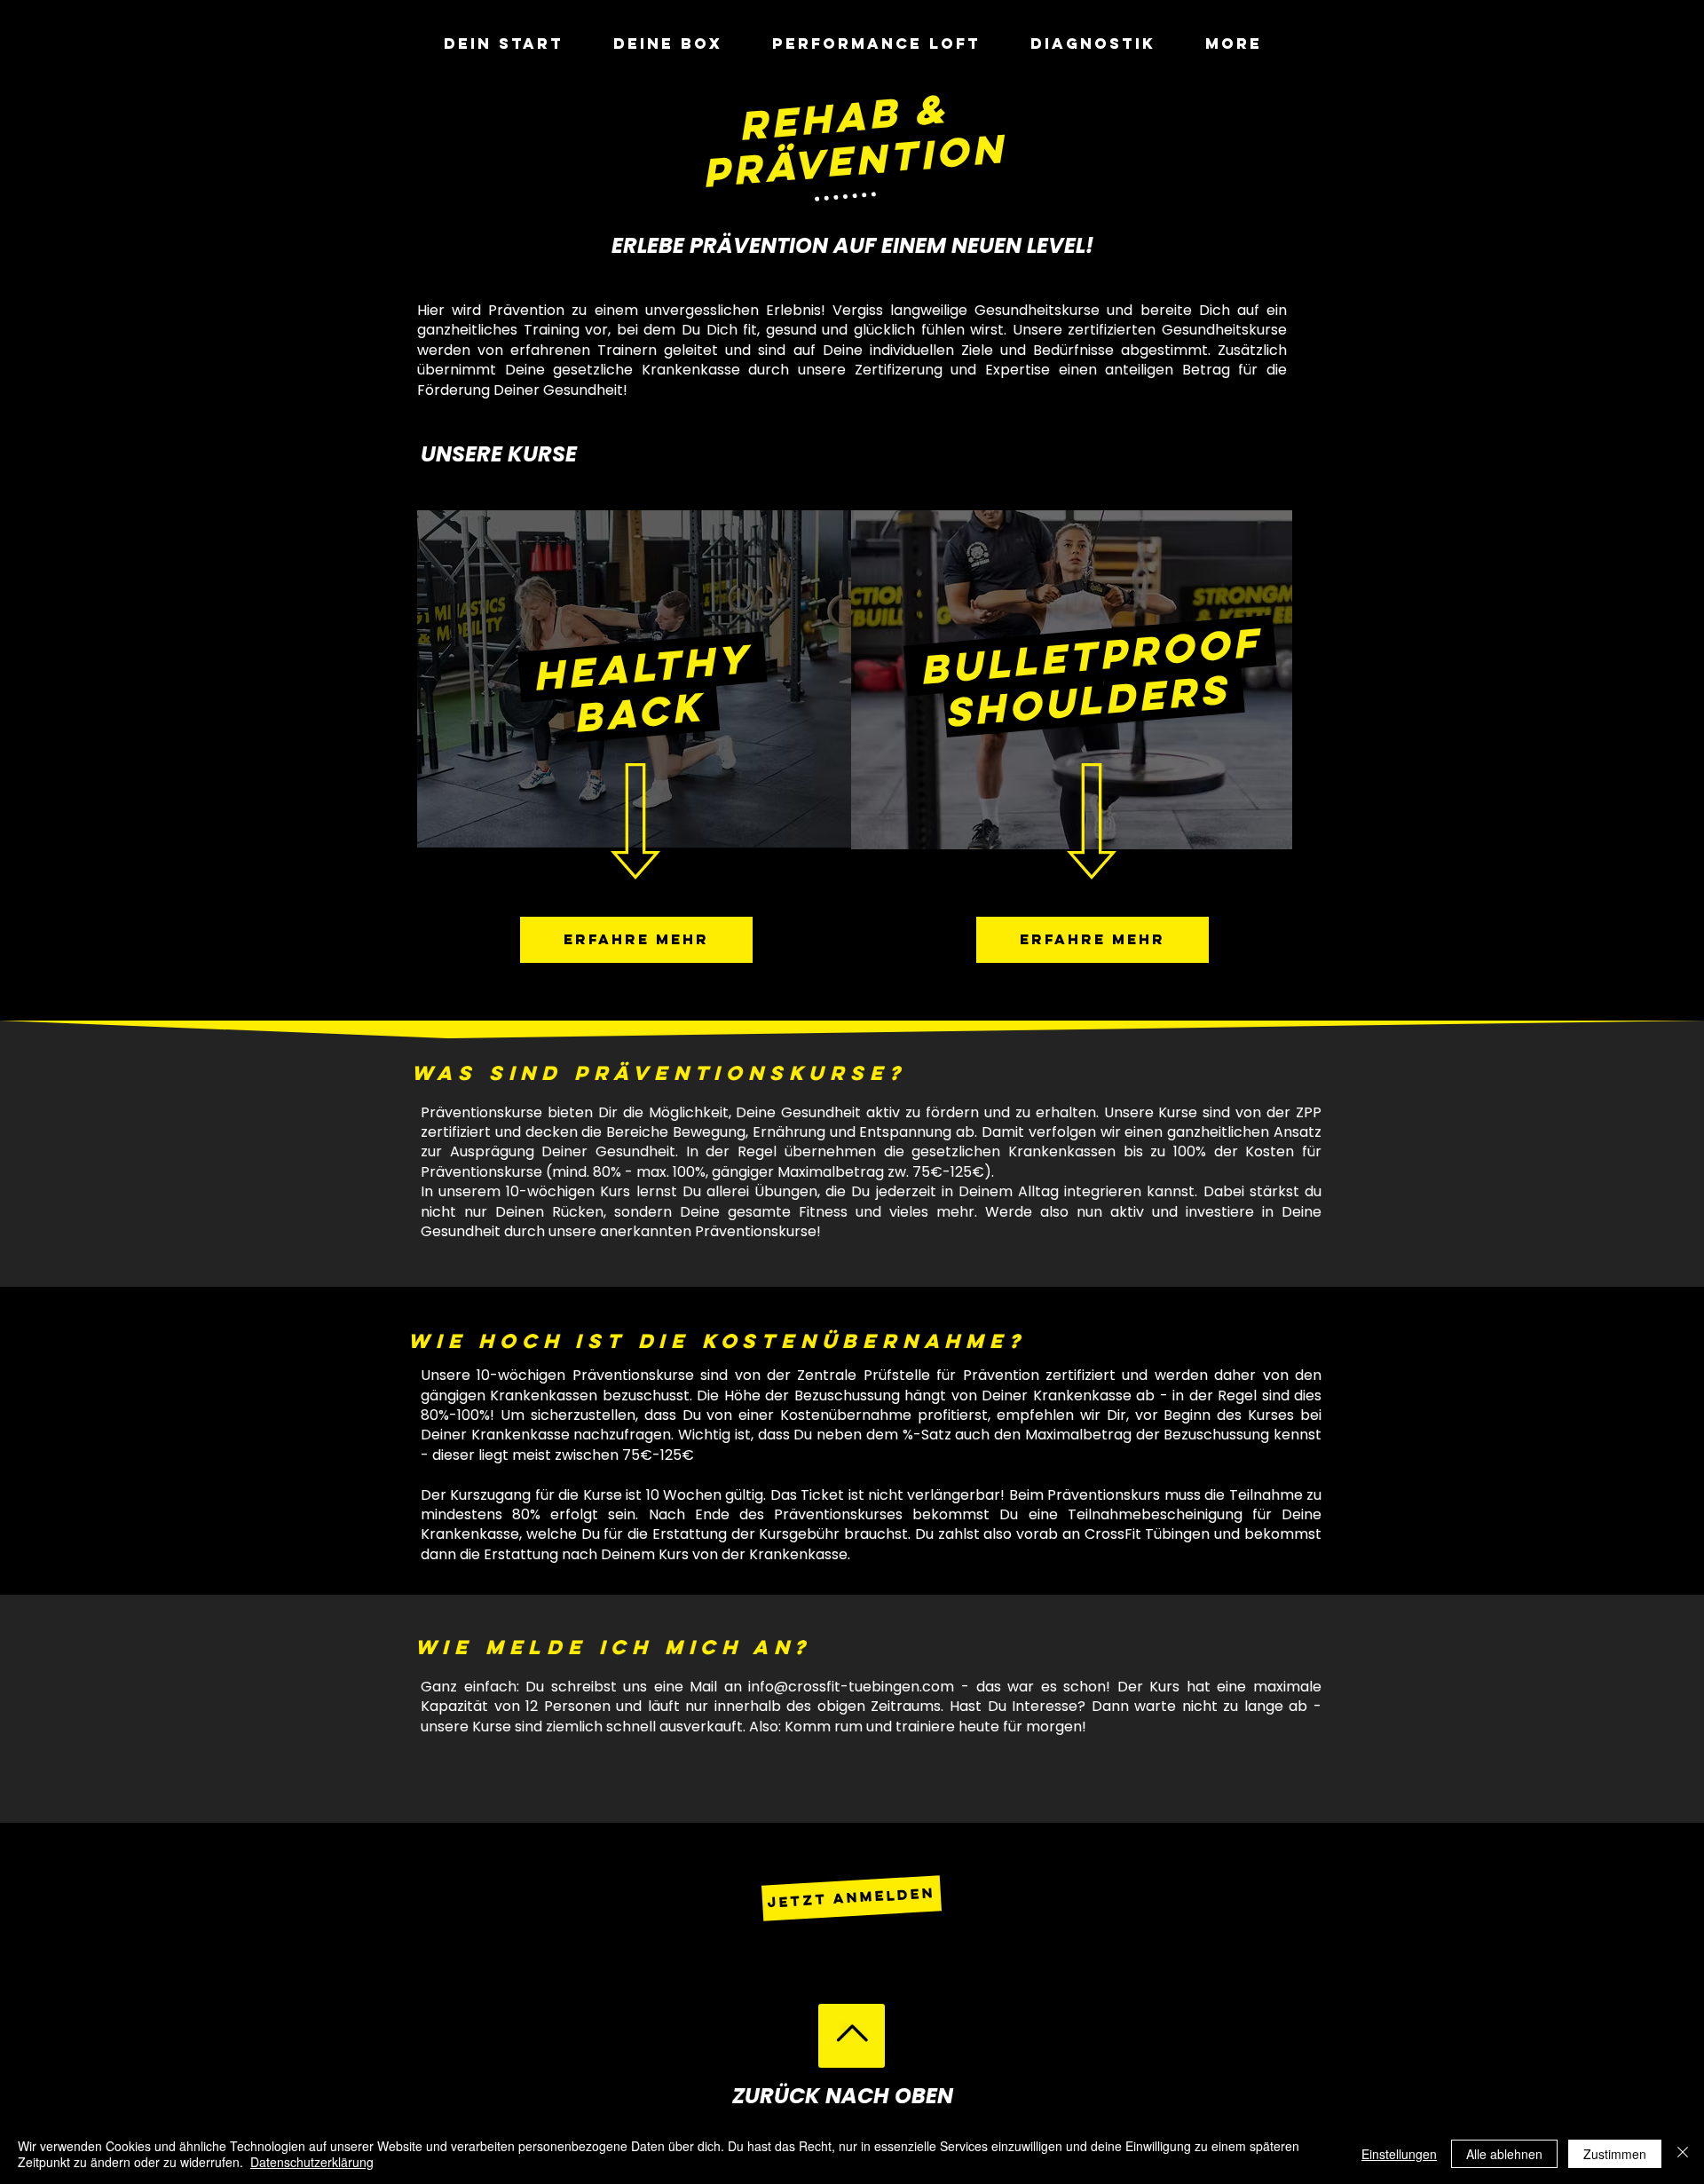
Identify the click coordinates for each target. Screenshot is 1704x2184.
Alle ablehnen (1504, 2154)
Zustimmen (1615, 2154)
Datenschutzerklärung (312, 2162)
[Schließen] (1683, 2154)
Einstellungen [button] (1399, 2154)
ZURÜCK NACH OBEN (843, 2096)
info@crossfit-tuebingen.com (851, 1687)
